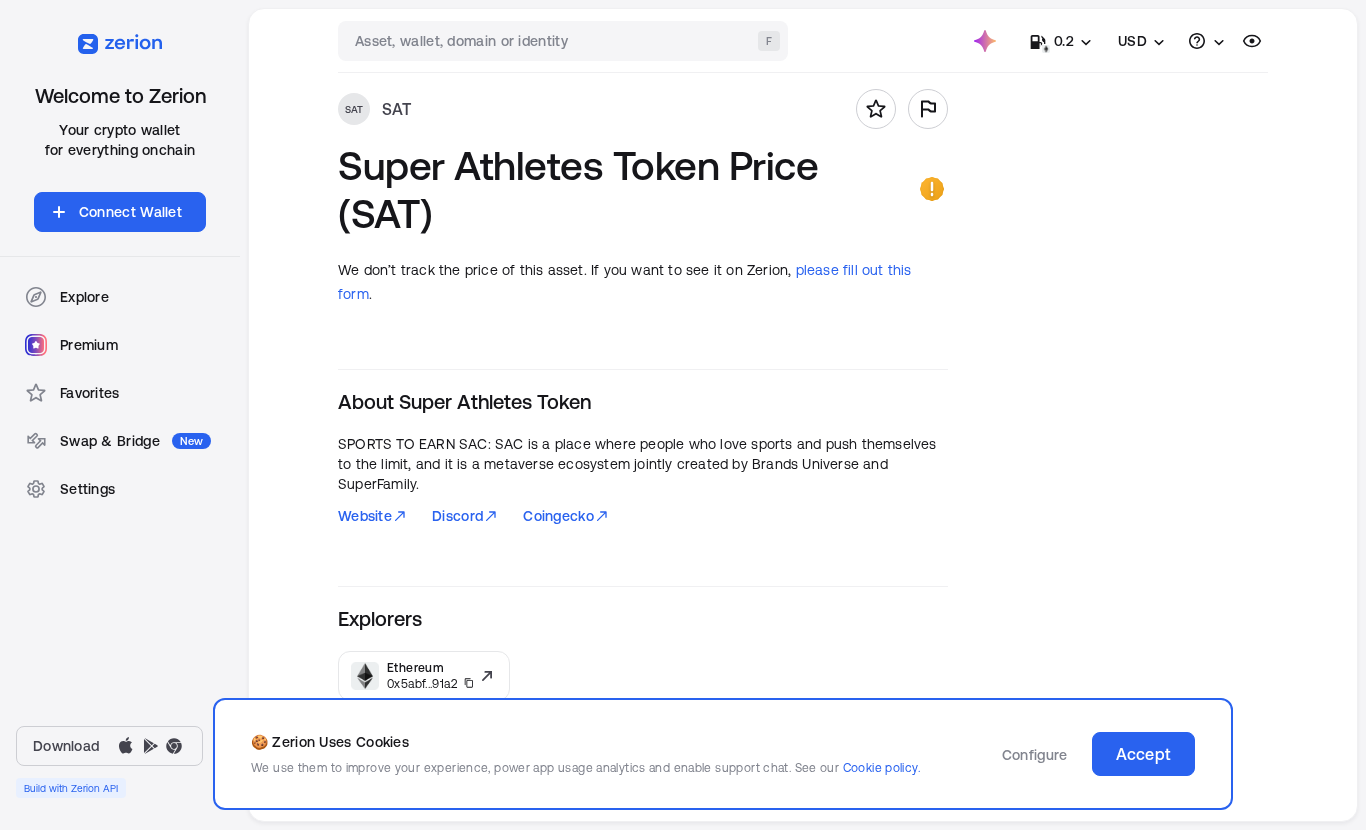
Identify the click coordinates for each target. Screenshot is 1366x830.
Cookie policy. (881, 767)
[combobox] (565, 41)
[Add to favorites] (876, 109)
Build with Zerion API (71, 788)
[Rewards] (985, 41)
